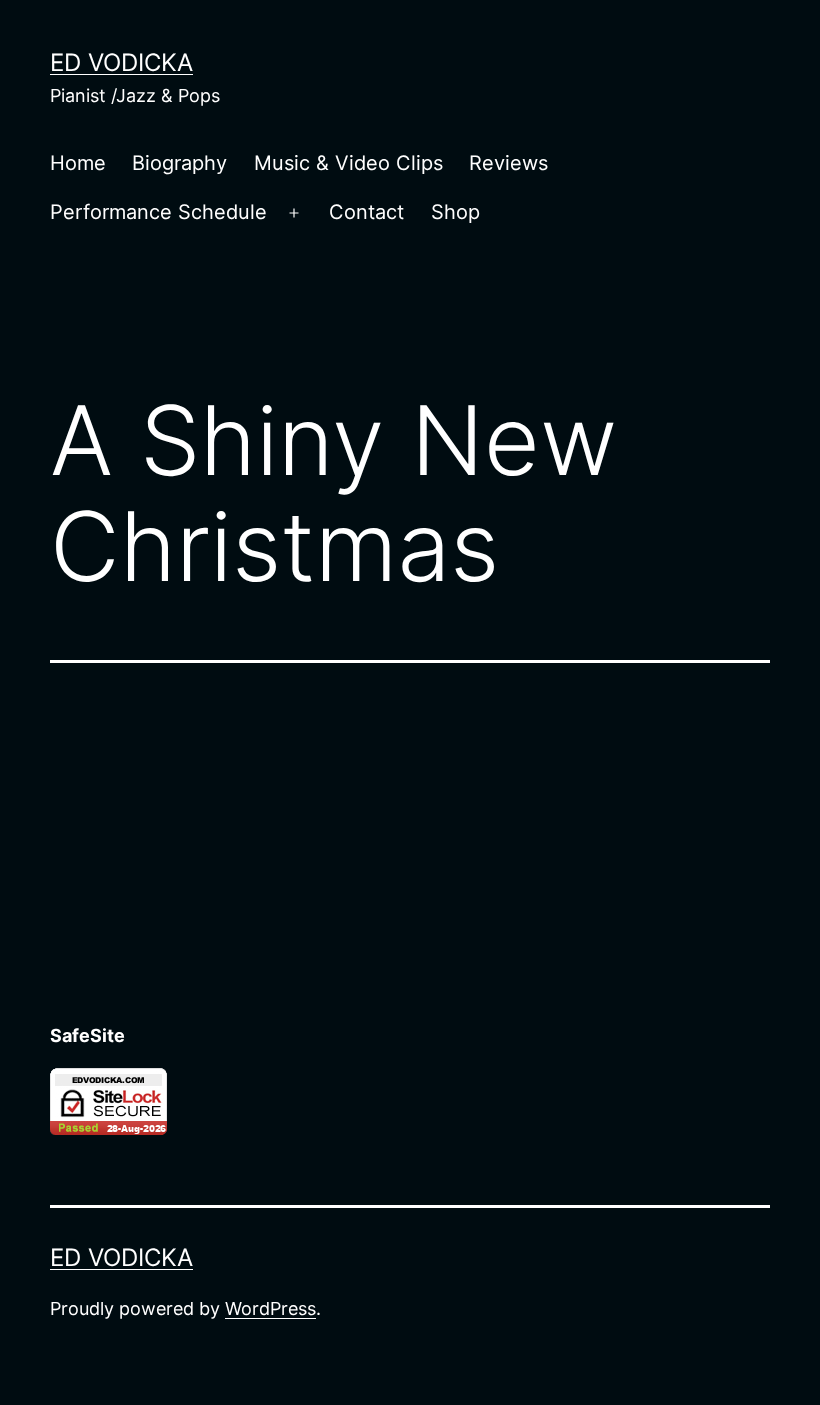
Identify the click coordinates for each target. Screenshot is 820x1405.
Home (78, 163)
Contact (366, 212)
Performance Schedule (158, 212)
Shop (455, 212)
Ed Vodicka (121, 62)
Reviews (508, 163)
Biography (179, 163)
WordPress (270, 1308)
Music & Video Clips (348, 163)
